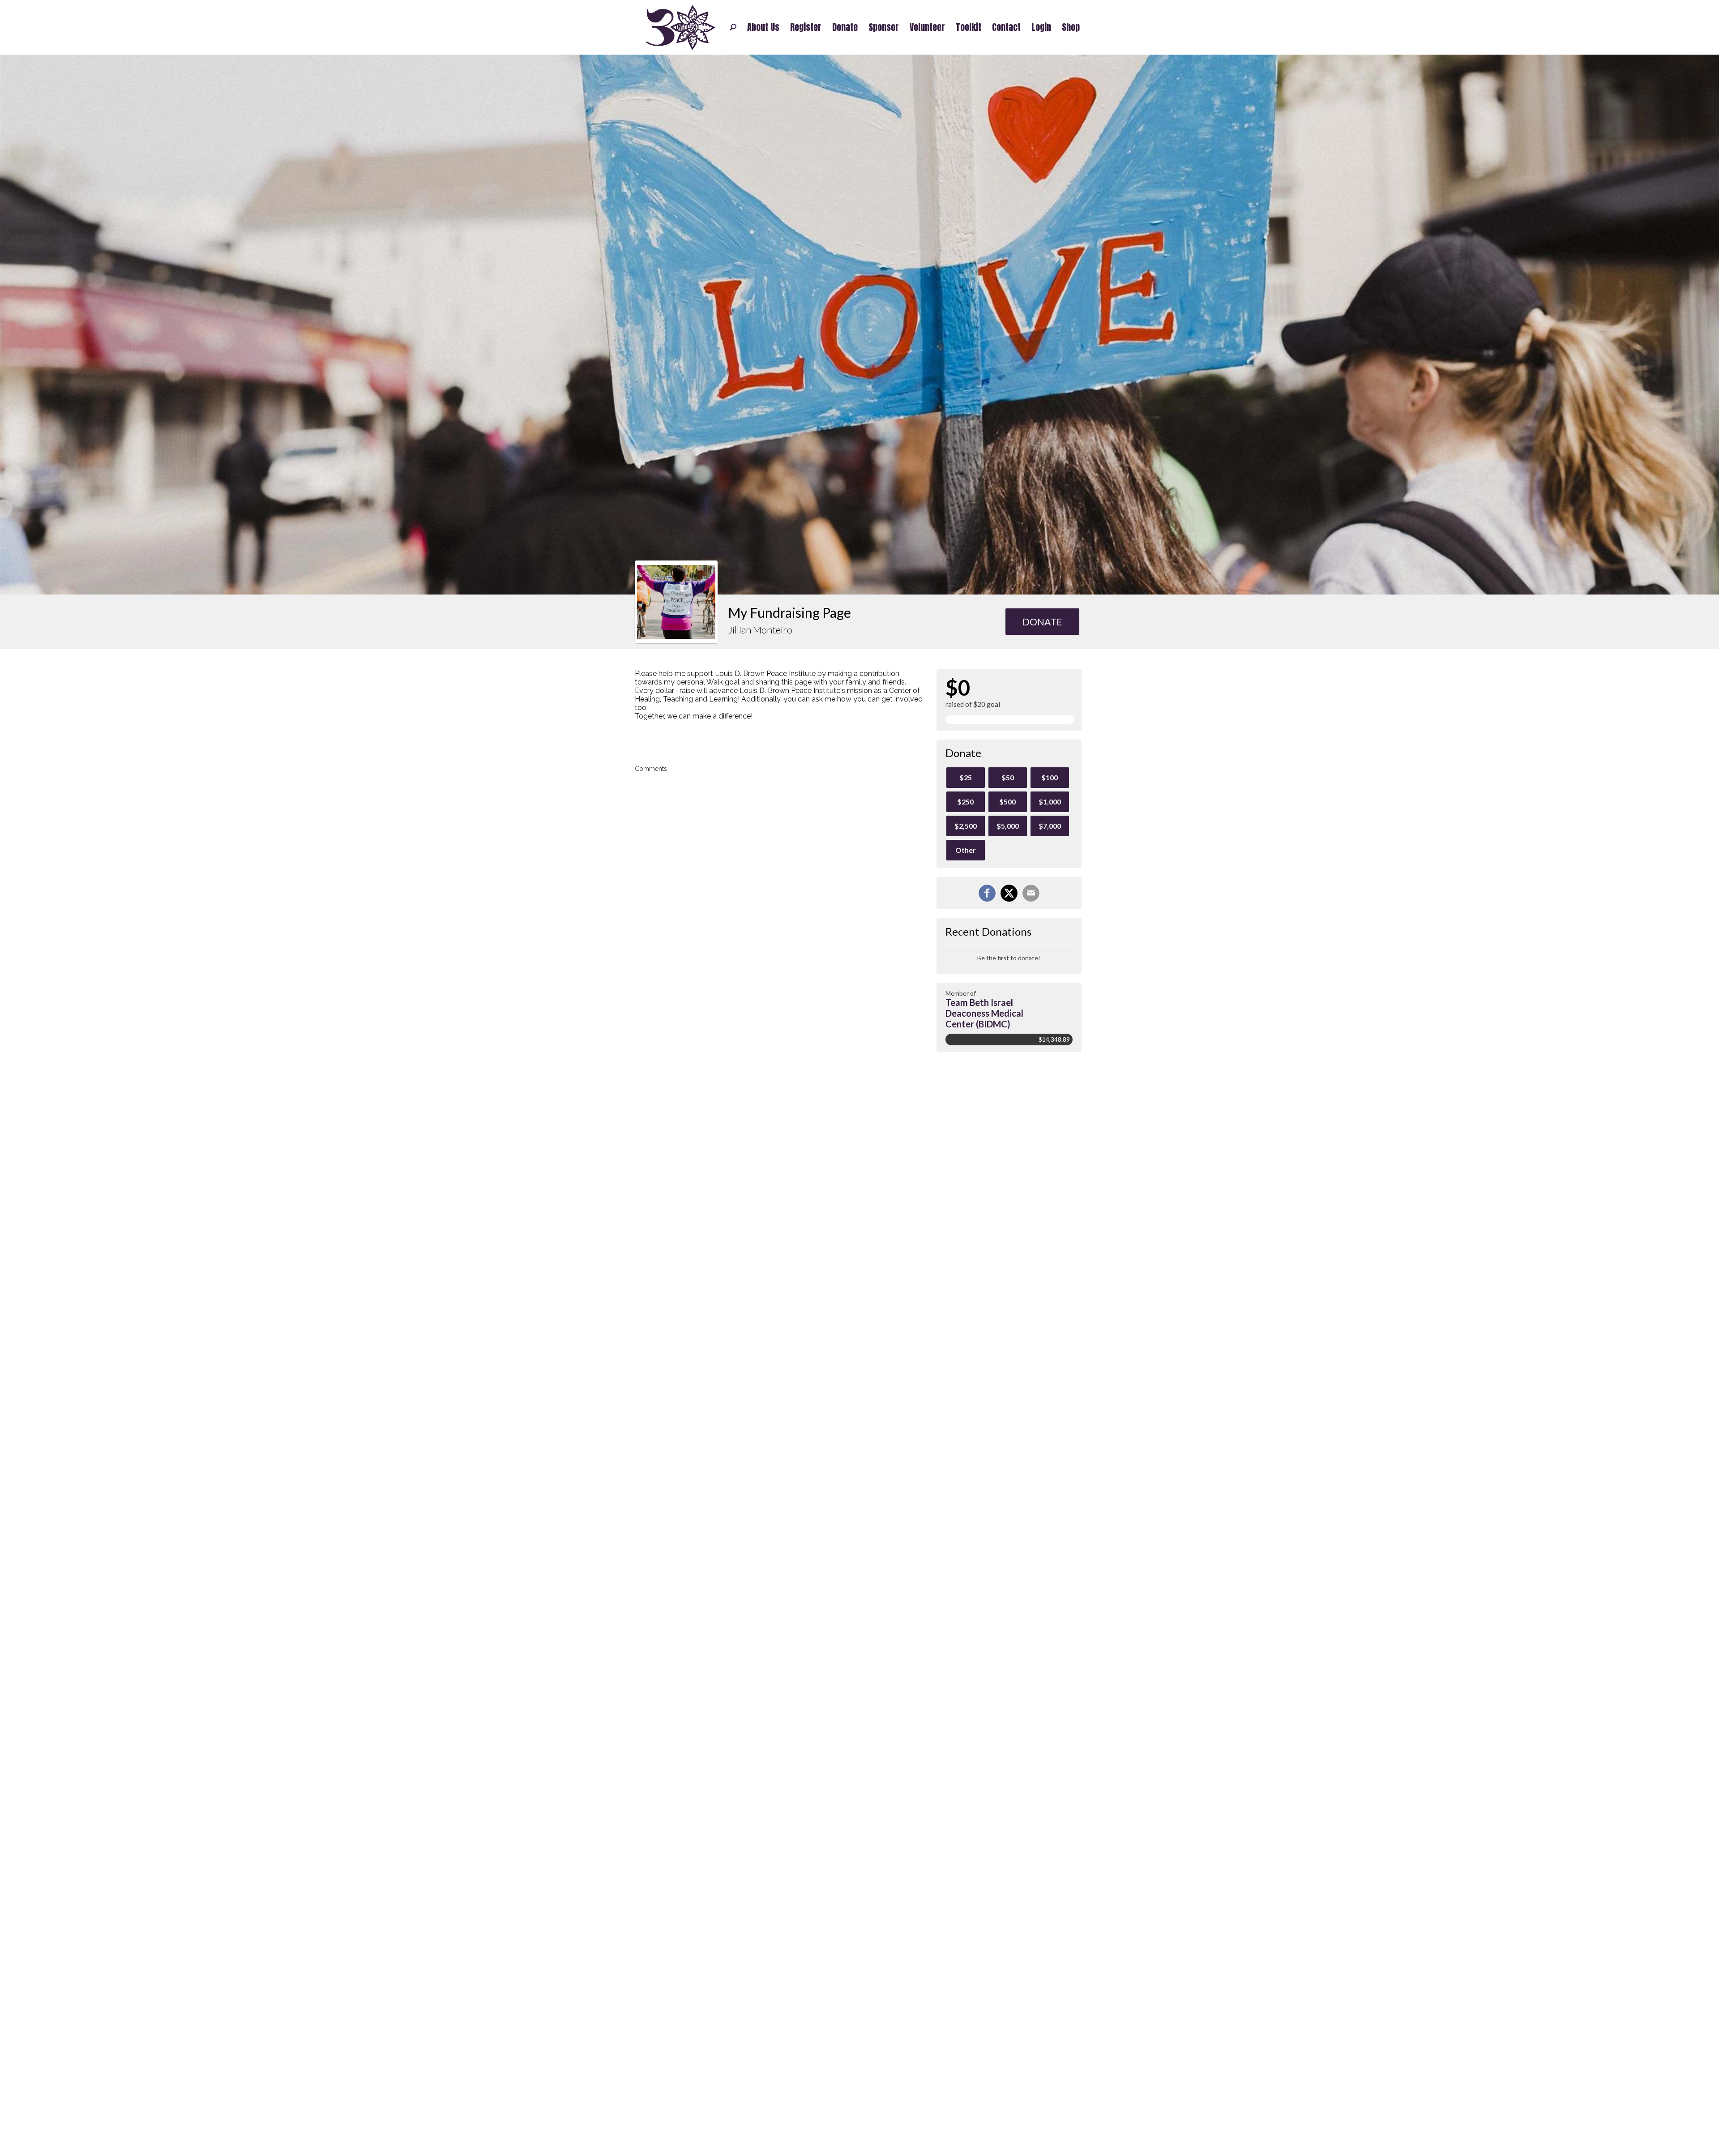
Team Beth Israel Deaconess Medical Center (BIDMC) (984, 1013)
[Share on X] (1009, 893)
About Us (763, 27)
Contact (1006, 27)
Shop (1071, 27)
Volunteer (927, 27)
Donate (845, 27)
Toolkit (969, 27)
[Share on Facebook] (987, 893)
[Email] (1031, 893)
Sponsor (884, 27)
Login (1041, 27)
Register (806, 27)
